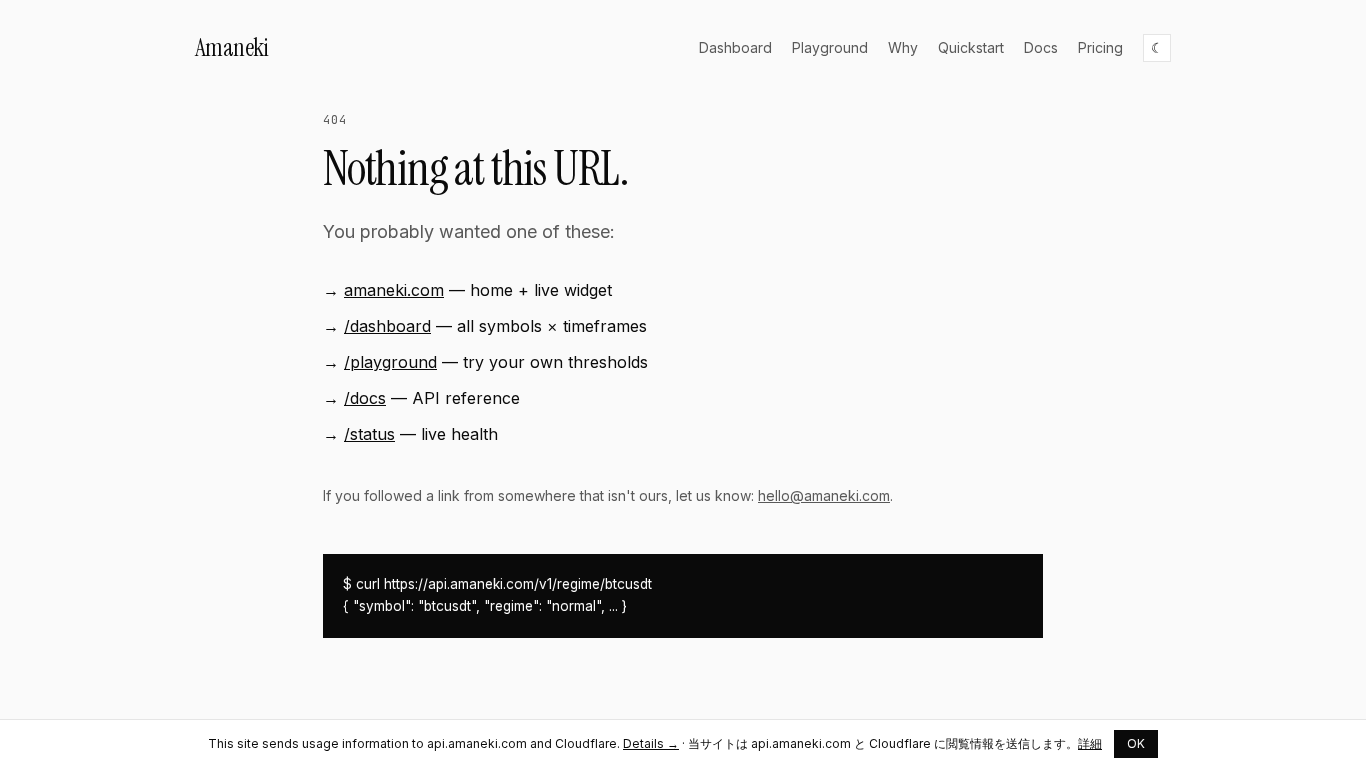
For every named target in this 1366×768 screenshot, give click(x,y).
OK (1136, 743)
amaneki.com (394, 290)
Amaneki (231, 47)
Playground (830, 47)
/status (369, 434)
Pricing (1100, 47)
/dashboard (387, 326)
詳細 (1090, 743)
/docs (365, 398)
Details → (651, 743)
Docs (1041, 47)
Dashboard (735, 47)
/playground (390, 362)
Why (903, 47)
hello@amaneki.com (824, 495)
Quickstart (971, 47)
